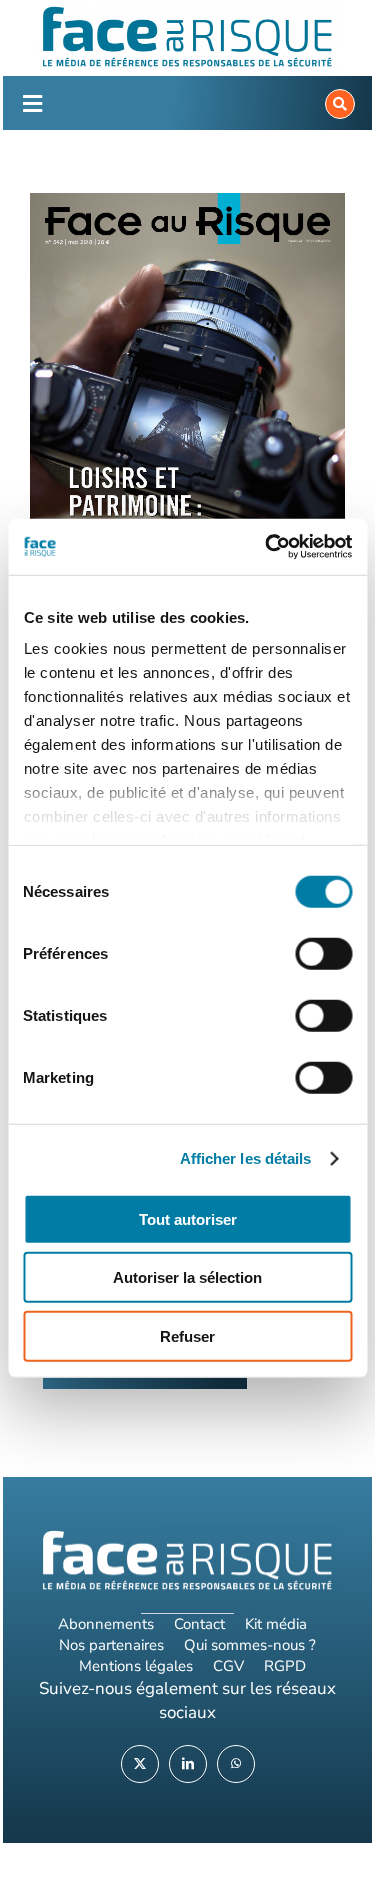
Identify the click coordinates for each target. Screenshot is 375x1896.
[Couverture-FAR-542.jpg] (187, 395)
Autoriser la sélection (187, 1277)
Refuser (187, 1335)
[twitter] (140, 1764)
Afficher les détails (246, 1158)
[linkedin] (188, 1764)
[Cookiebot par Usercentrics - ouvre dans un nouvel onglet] (267, 547)
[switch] (323, 953)
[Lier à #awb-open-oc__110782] (32, 104)
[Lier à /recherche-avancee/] (340, 104)
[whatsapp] (236, 1764)
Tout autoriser (188, 1218)
